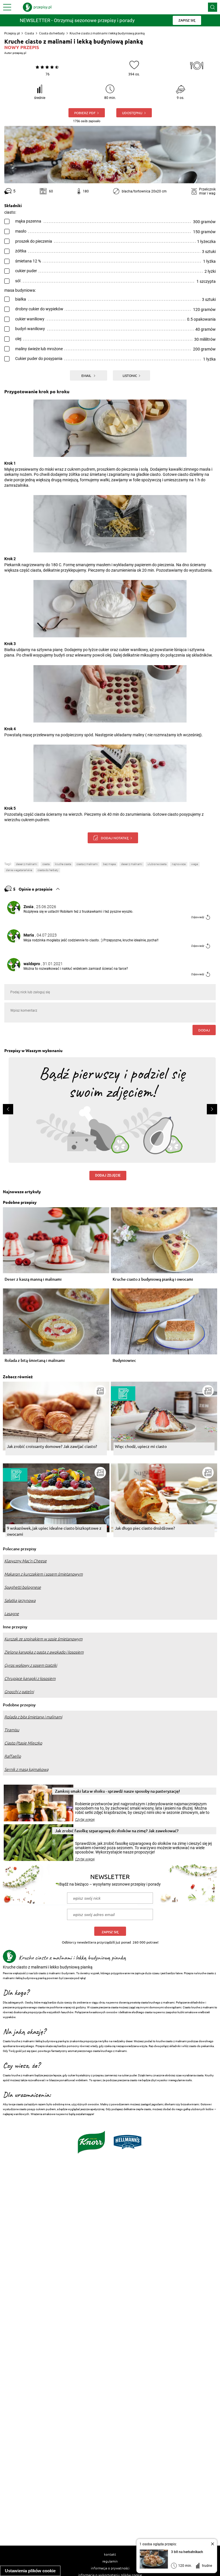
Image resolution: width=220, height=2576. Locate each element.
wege (195, 864)
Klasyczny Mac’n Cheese (25, 1561)
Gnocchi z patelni (19, 1692)
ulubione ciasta (157, 864)
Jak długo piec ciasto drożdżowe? (145, 1528)
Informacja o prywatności (110, 2568)
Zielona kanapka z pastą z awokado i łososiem (44, 1652)
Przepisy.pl (12, 33)
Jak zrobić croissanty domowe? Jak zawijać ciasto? (52, 1446)
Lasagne (12, 1614)
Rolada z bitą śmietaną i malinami (35, 1361)
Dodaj (204, 1030)
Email (87, 375)
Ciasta (29, 33)
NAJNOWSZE (179, 864)
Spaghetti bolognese (23, 1587)
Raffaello (13, 1756)
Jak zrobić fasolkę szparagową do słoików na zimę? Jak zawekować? (117, 1831)
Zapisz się (110, 1932)
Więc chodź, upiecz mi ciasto (141, 1446)
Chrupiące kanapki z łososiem (30, 1679)
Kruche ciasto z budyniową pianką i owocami (153, 1279)
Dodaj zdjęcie (108, 1175)
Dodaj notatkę (115, 838)
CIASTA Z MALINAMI (87, 864)
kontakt (110, 2554)
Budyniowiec (124, 1361)
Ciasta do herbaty (52, 33)
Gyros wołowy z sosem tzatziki (31, 1665)
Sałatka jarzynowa (20, 1600)
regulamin (110, 2561)
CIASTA (46, 864)
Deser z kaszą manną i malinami (33, 1279)
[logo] (37, 7)
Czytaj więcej (85, 1820)
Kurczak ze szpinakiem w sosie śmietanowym (43, 1639)
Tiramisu (12, 1730)
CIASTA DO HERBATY (48, 870)
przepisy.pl (19, 53)
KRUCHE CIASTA (63, 864)
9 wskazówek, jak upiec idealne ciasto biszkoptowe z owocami (54, 1531)
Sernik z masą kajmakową (26, 1769)
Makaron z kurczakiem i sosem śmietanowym (44, 1574)
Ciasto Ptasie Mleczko (23, 1743)
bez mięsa (109, 864)
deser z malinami (26, 864)
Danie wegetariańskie (19, 870)
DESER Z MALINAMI (132, 864)
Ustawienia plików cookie (30, 2571)
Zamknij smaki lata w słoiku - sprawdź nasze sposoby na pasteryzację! (117, 1791)
